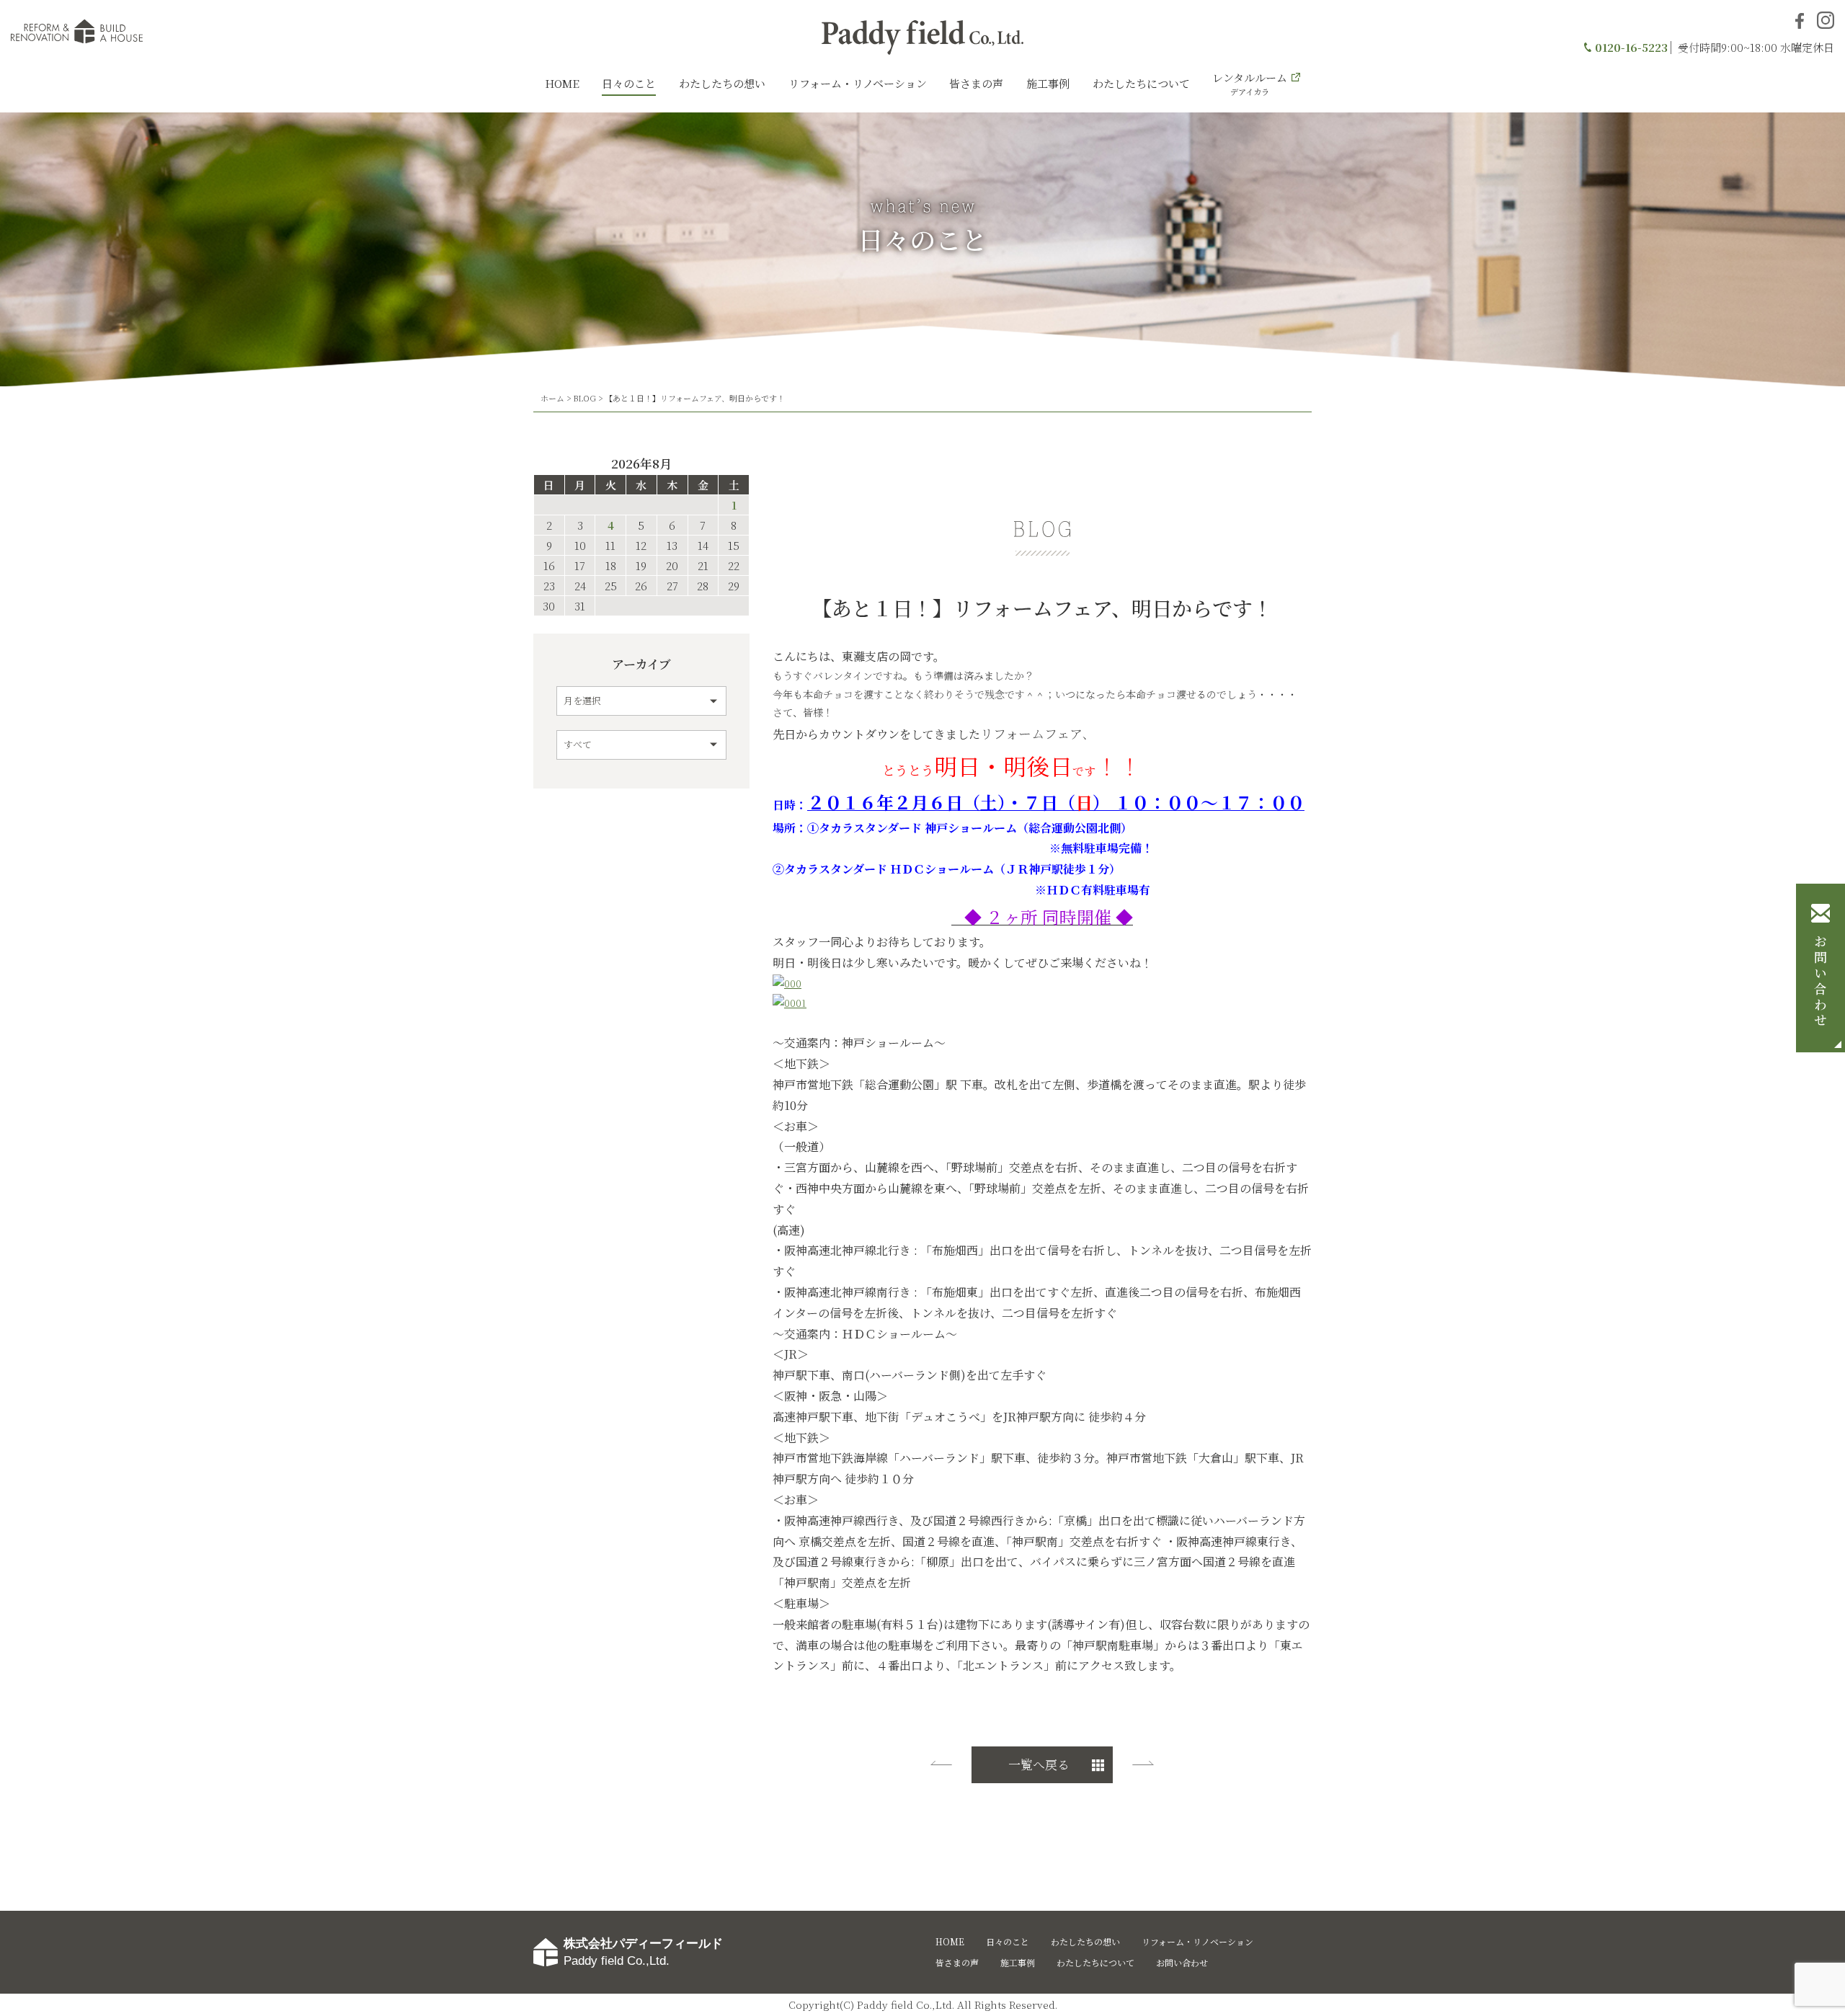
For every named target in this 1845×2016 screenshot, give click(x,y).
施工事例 (1048, 83)
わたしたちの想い (722, 83)
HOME (562, 83)
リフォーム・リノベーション (858, 83)
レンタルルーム (1250, 84)
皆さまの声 (976, 83)
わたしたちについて (1141, 83)
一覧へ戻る (1039, 1764)
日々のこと (629, 83)
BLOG (584, 398)
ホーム (552, 398)
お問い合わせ (1820, 982)
